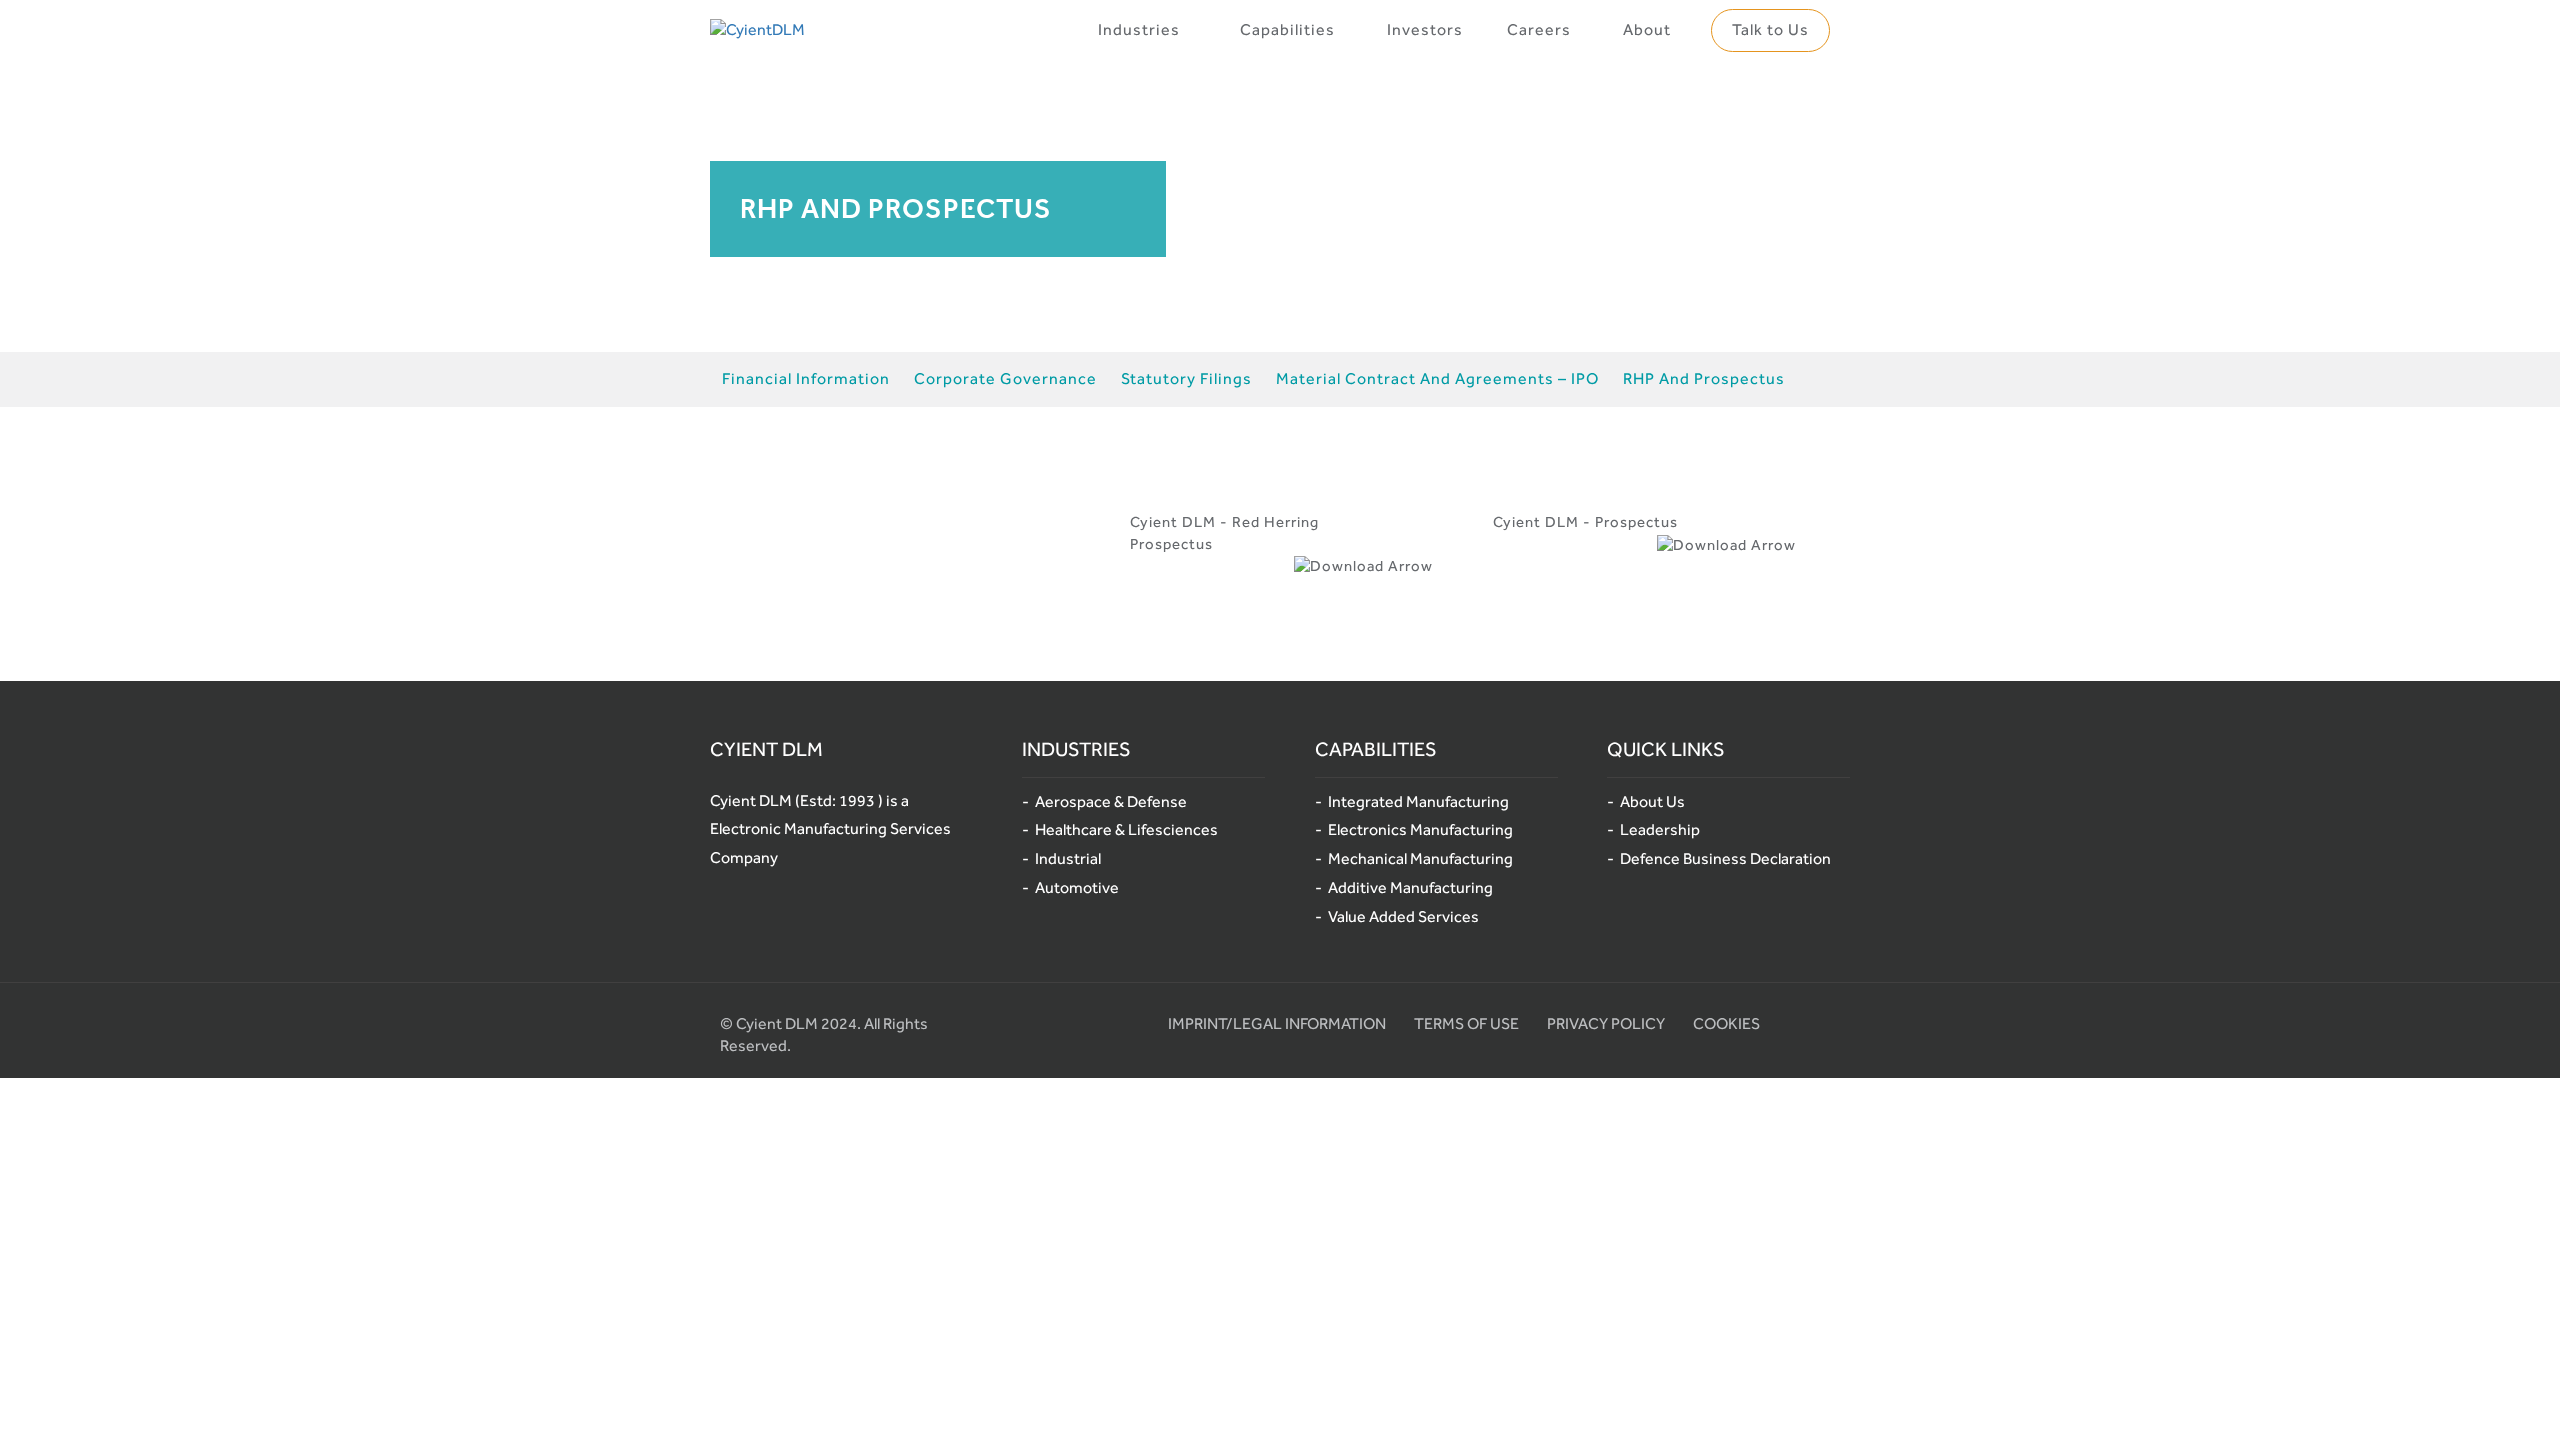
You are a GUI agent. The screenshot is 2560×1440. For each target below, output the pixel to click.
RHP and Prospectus (1704, 378)
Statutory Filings (1186, 378)
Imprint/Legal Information (1277, 1023)
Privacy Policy (1606, 1023)
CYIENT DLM (766, 749)
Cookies (1726, 1023)
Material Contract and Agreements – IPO (1437, 378)
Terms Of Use (1466, 1023)
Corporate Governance (1005, 378)
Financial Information (806, 378)
